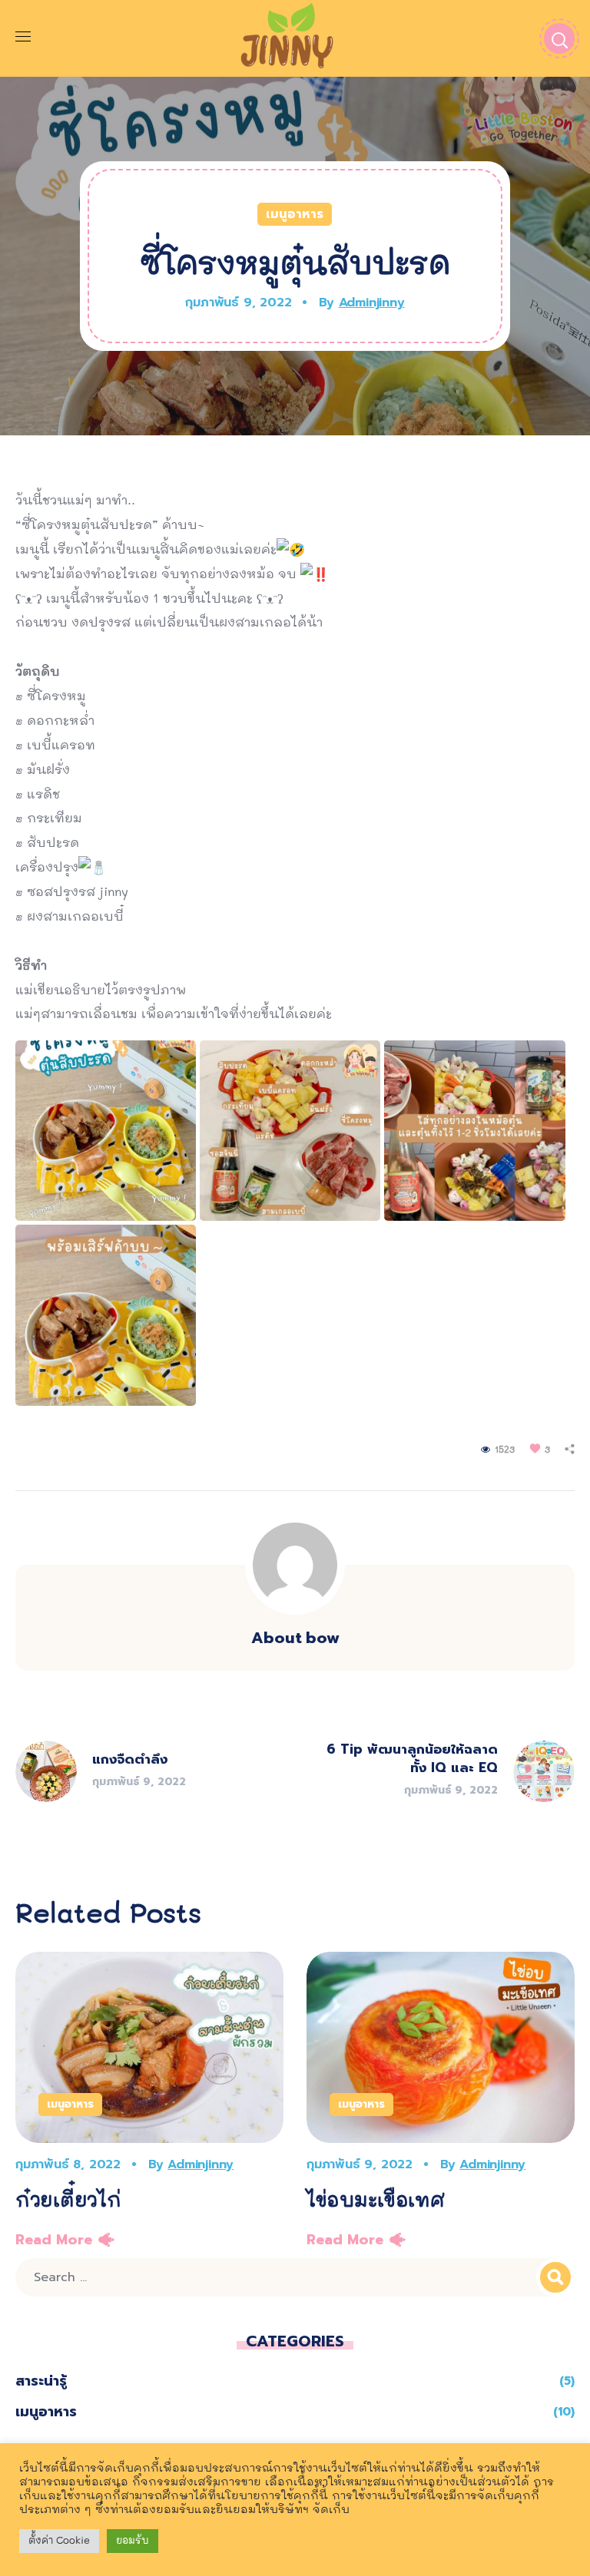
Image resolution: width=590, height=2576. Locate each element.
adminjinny (372, 303)
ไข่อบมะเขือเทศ (375, 2201)
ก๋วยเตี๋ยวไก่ (68, 2201)
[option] (149, 2105)
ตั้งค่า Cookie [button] (59, 2541)
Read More (54, 2240)
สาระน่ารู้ (41, 2381)
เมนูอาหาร (295, 214)
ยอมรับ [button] (133, 2541)
